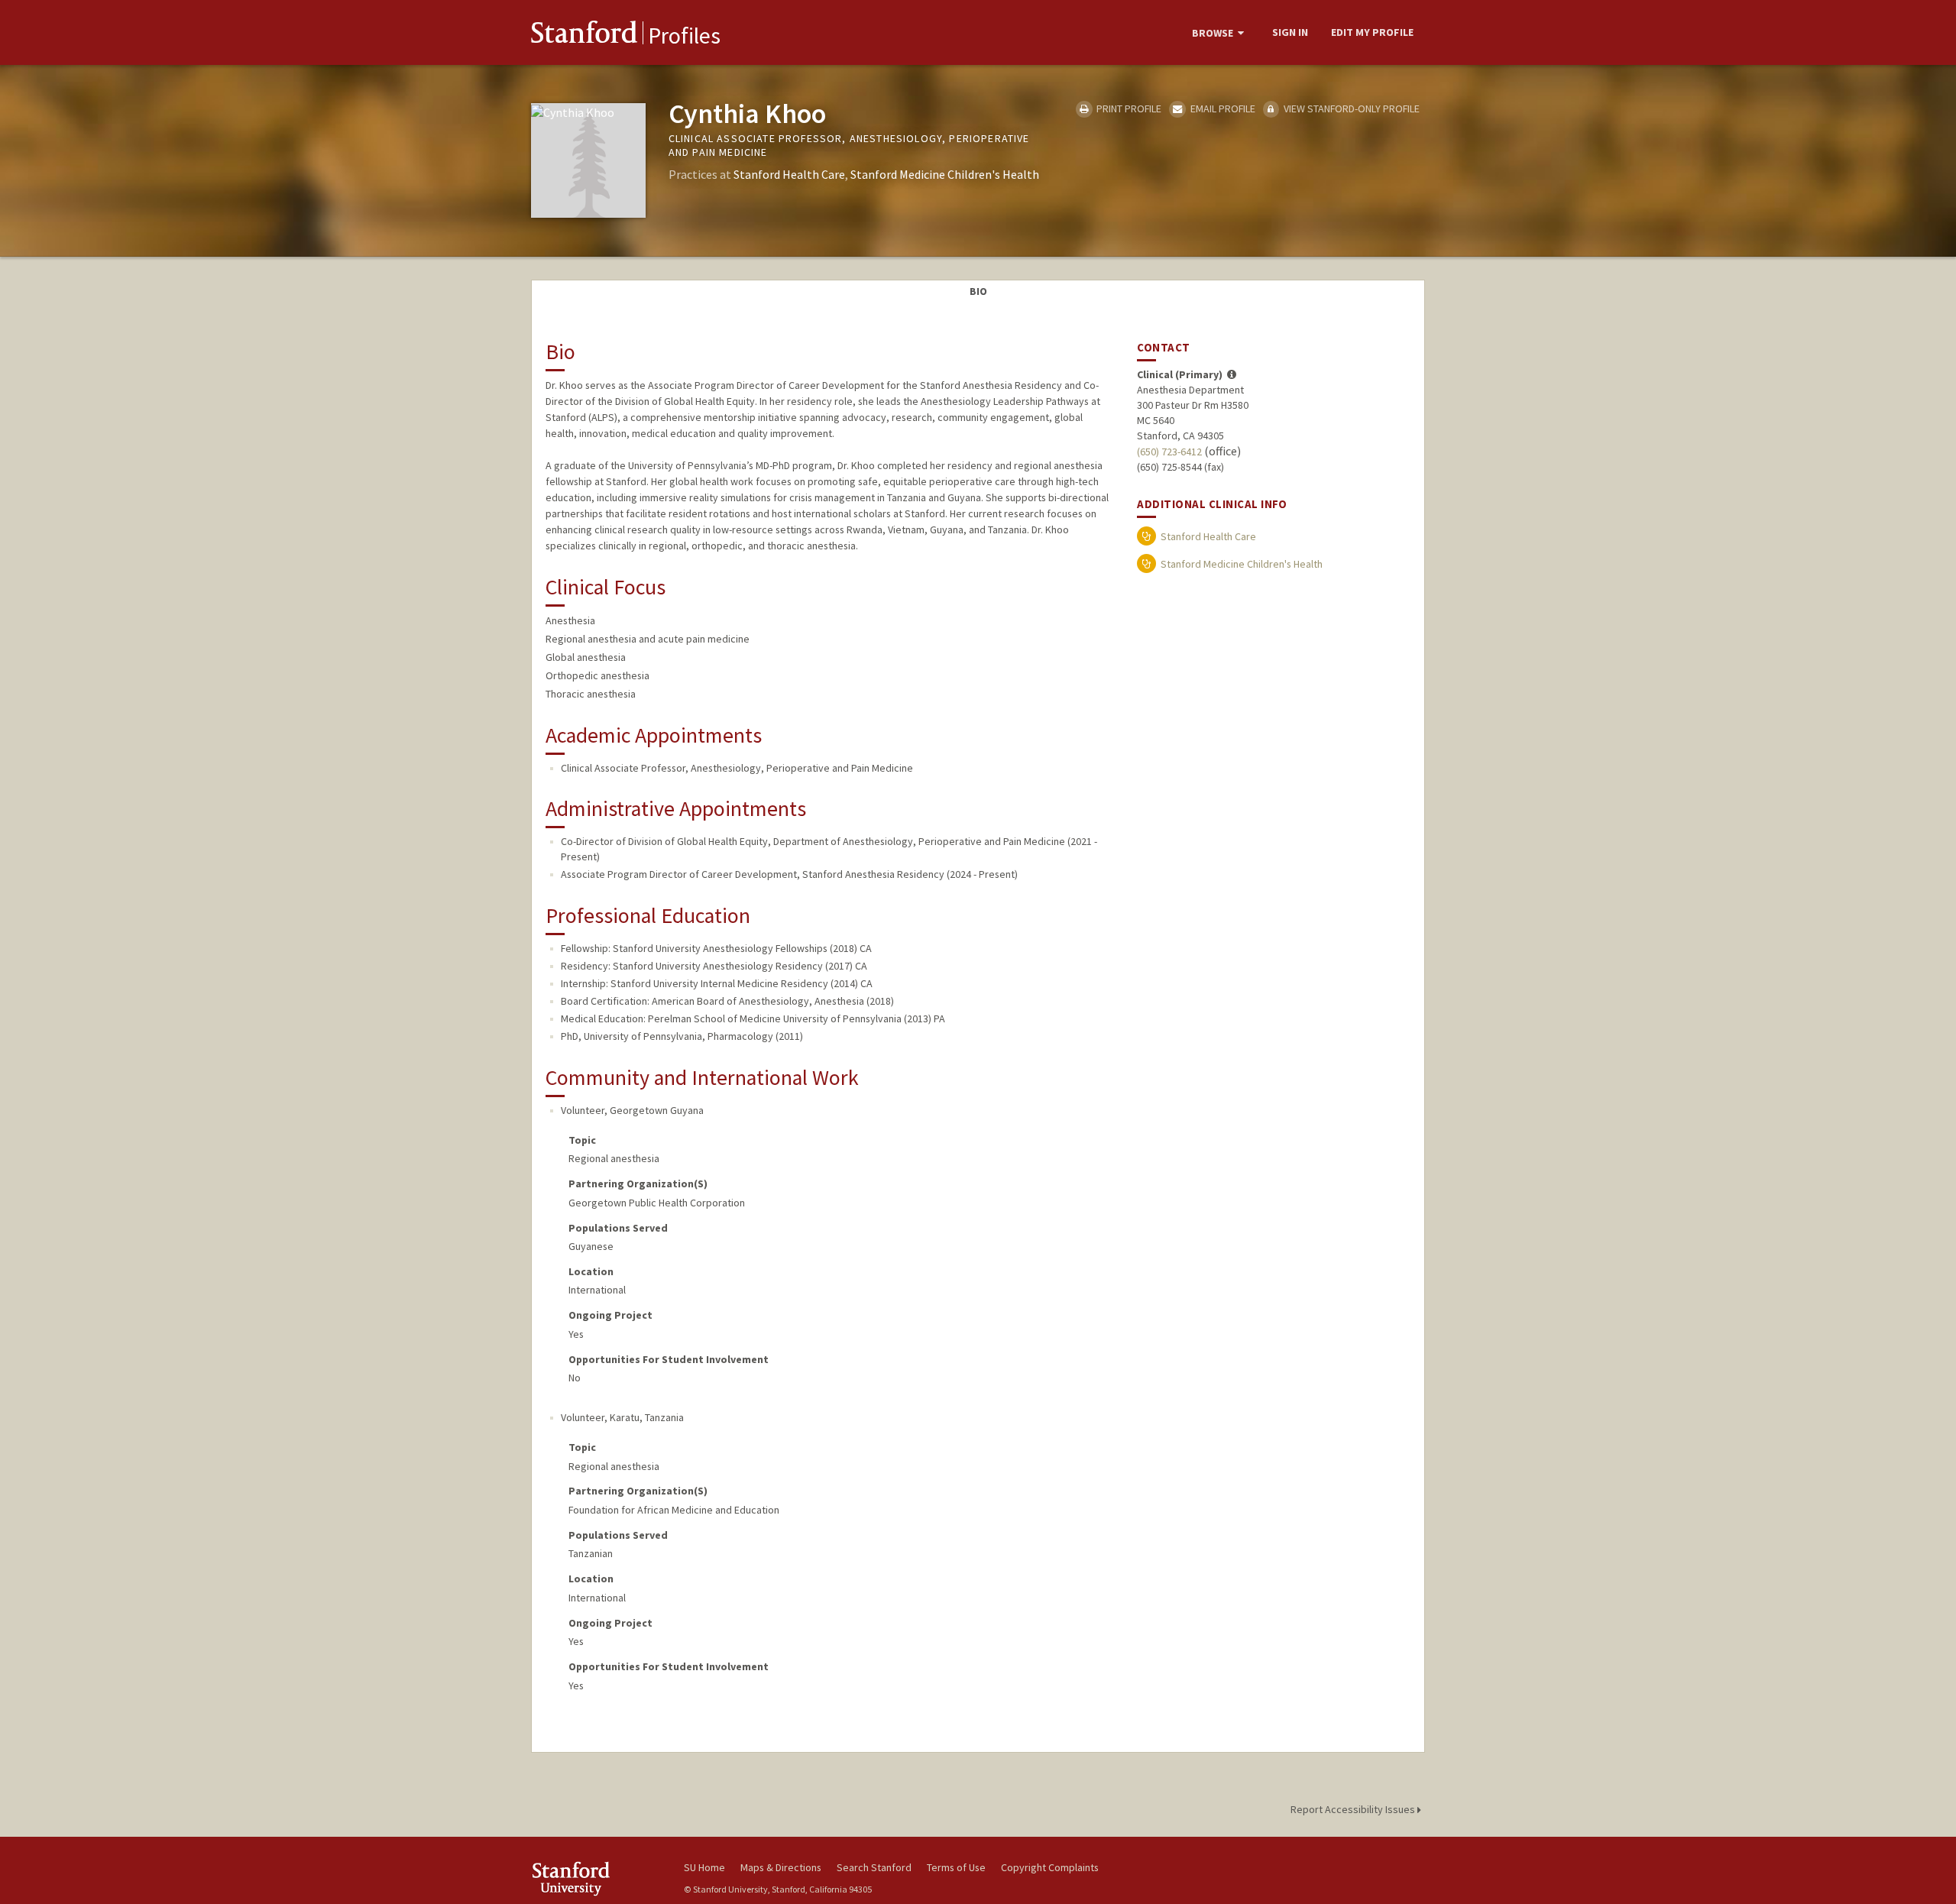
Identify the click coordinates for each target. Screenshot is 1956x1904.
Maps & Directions (781, 1867)
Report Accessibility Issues (1354, 1809)
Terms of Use (956, 1867)
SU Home (704, 1867)
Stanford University (596, 1878)
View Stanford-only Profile (1350, 108)
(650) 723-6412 (1169, 452)
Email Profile (1221, 108)
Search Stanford (874, 1867)
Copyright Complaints (1050, 1867)
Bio (978, 291)
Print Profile (1128, 108)
